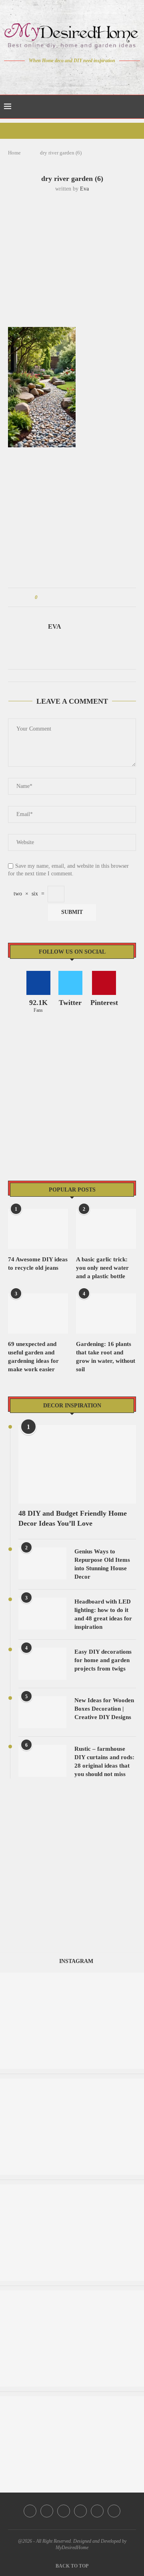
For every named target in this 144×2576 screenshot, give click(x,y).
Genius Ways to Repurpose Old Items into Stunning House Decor (102, 1564)
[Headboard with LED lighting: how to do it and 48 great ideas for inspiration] (42, 1614)
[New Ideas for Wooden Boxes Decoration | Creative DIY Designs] (42, 1712)
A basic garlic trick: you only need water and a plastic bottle (102, 1268)
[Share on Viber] (97, 597)
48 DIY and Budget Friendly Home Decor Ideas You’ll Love (73, 1518)
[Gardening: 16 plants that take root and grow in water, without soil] (106, 1313)
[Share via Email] (104, 597)
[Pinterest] (78, 76)
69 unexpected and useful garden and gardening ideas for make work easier (33, 1357)
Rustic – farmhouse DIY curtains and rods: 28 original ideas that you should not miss (104, 1761)
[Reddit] (100, 76)
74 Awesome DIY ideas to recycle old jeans (38, 1264)
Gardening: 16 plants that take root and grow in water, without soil (106, 1357)
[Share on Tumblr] (74, 597)
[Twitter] (55, 76)
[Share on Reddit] (81, 597)
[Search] (136, 107)
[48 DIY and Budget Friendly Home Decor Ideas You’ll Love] (77, 1464)
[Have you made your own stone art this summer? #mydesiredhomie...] (72, 1976)
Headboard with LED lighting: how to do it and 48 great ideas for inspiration (103, 1614)
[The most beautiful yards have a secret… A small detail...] (72, 2294)
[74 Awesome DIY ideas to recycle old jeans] (38, 1229)
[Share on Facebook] (51, 597)
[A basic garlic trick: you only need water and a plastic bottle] (106, 1229)
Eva (84, 189)
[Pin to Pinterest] (66, 597)
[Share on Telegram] (89, 597)
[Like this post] (42, 597)
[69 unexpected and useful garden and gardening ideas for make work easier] (38, 1313)
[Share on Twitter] (59, 597)
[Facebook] (44, 76)
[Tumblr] (89, 76)
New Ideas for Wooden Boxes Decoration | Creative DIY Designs (104, 1709)
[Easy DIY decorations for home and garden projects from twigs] (42, 1664)
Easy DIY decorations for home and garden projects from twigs (103, 1660)
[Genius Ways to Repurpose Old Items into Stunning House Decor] (42, 1563)
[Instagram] (67, 76)
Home (14, 153)
